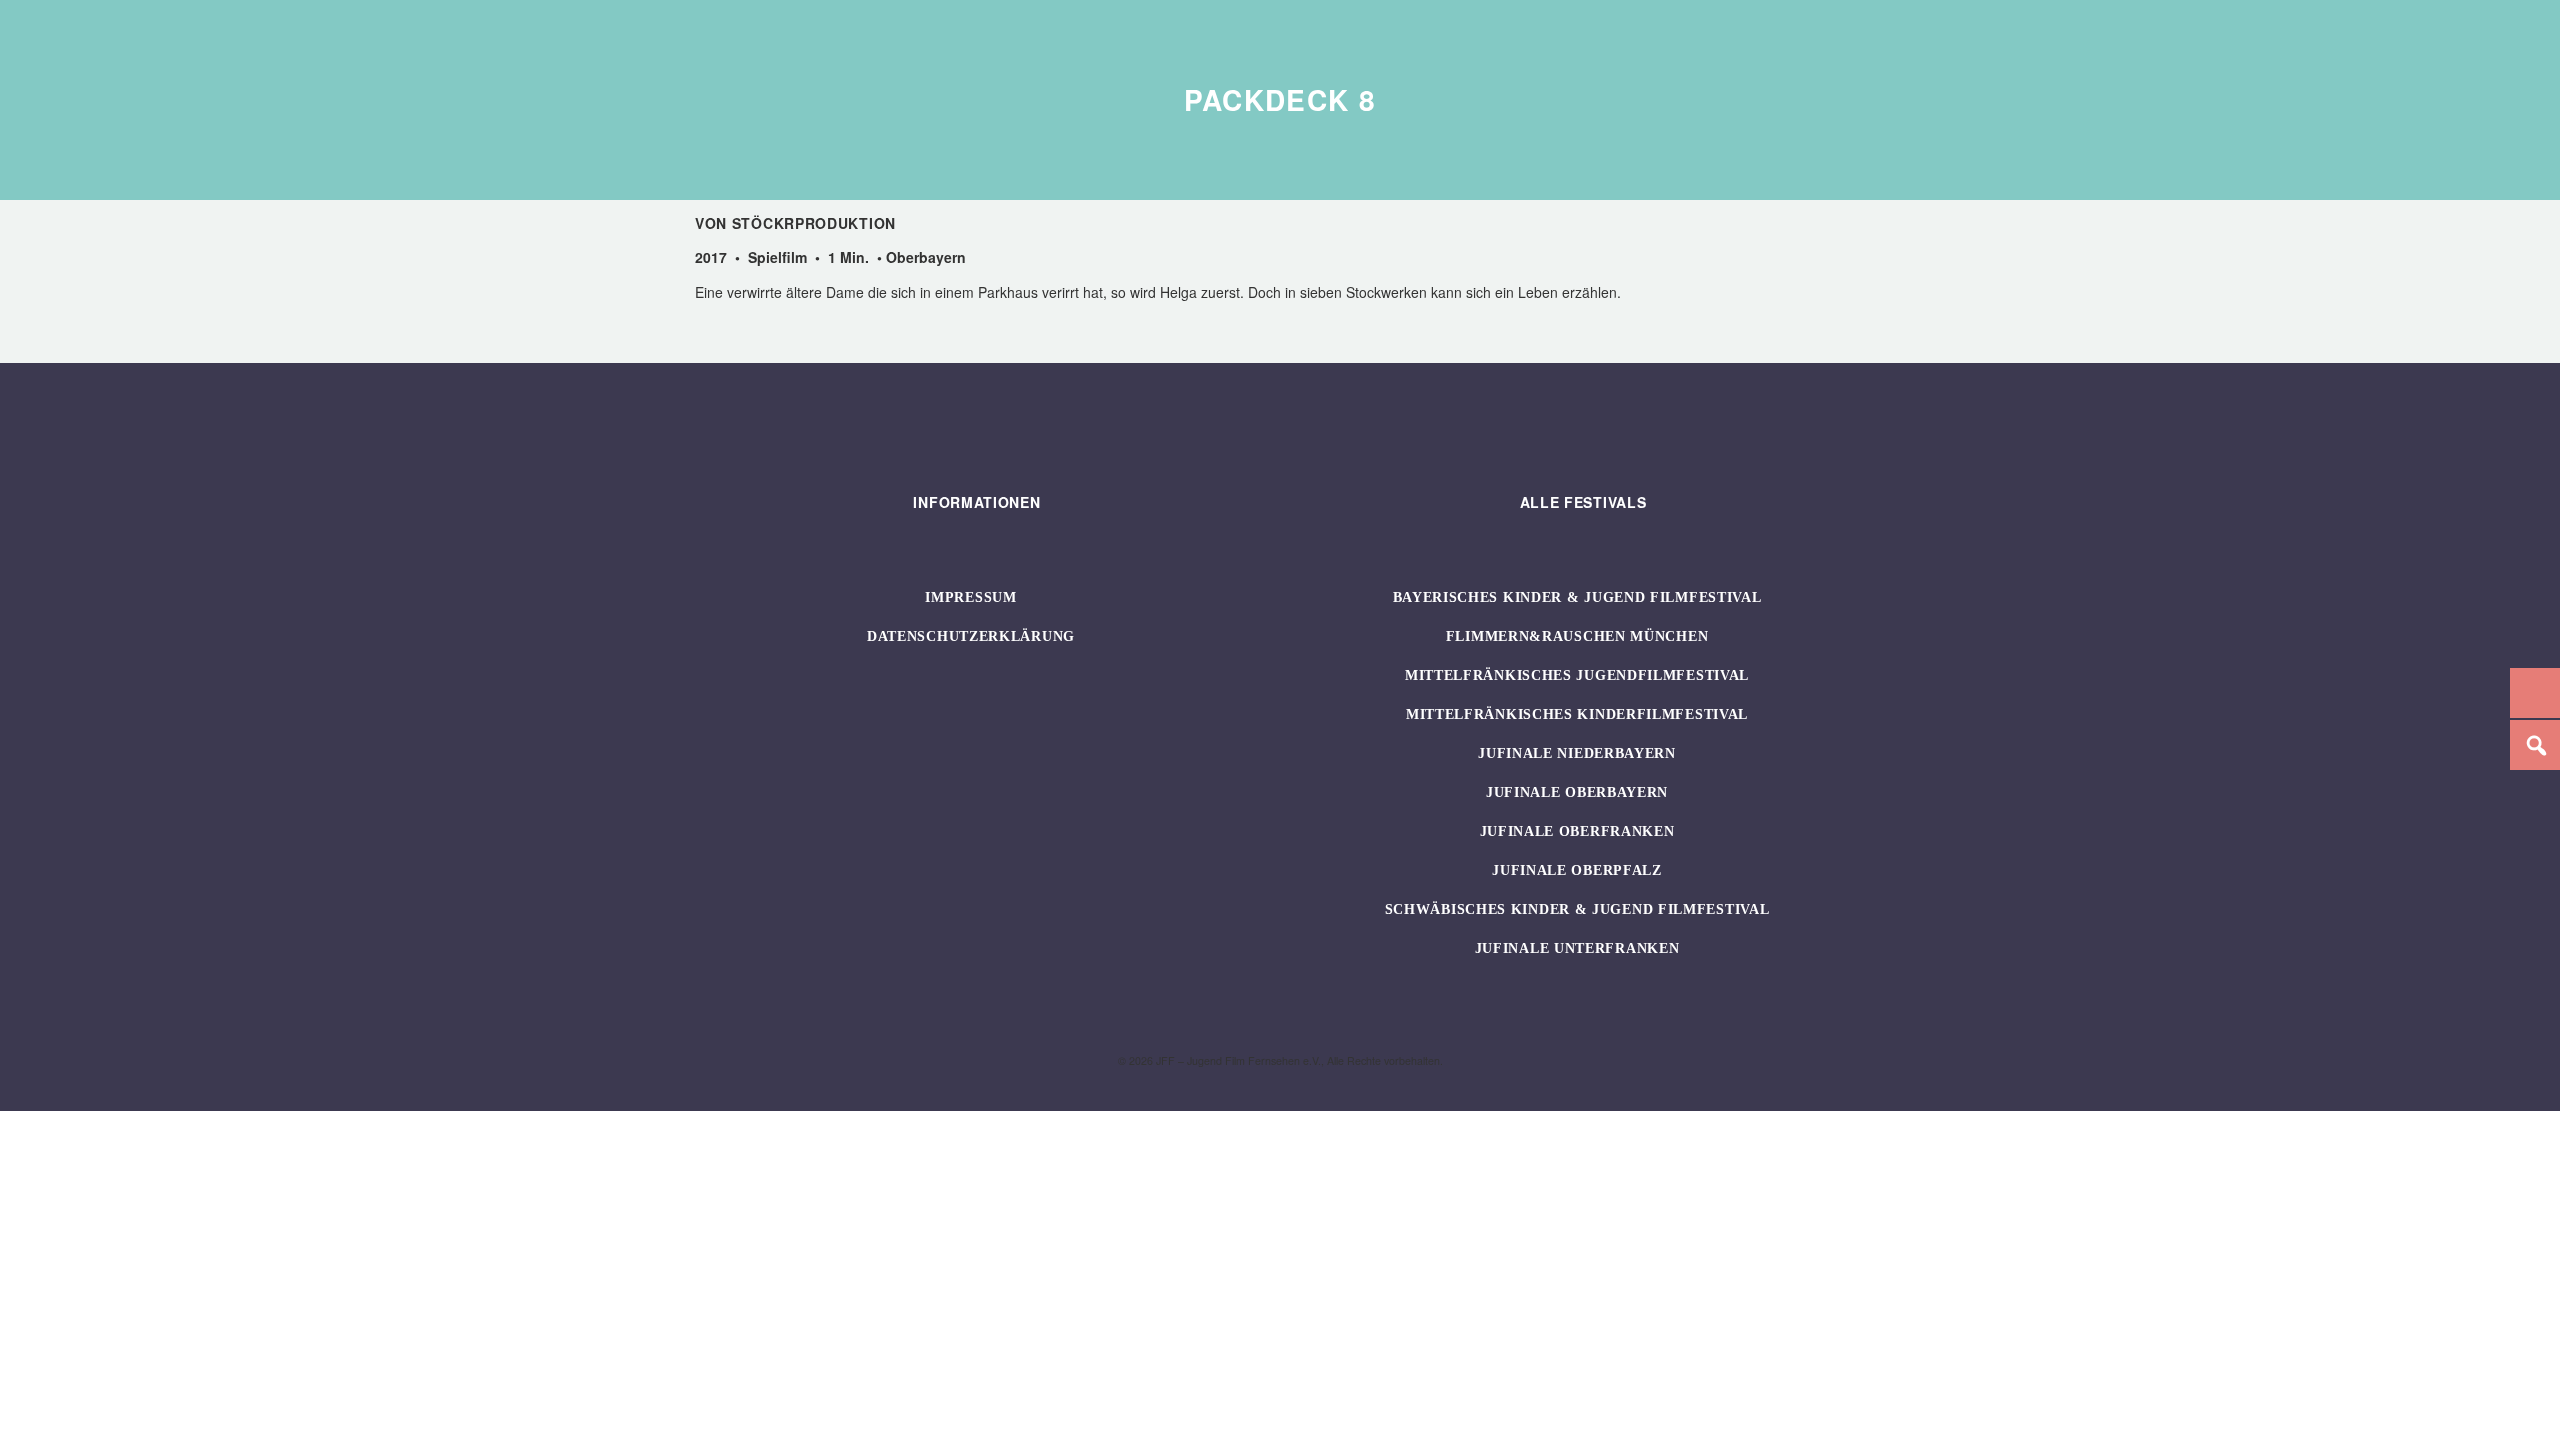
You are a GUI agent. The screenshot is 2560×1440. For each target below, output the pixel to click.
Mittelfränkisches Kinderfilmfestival (1577, 714)
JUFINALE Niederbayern (1577, 753)
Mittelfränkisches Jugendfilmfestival (1577, 675)
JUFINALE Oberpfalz (1577, 870)
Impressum (970, 597)
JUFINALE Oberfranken (1577, 831)
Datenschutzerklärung (971, 636)
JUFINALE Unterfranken (1577, 948)
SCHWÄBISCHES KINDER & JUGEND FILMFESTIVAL (1577, 909)
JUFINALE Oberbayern (1577, 792)
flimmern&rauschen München (1577, 636)
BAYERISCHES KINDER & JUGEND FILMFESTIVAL (1577, 597)
